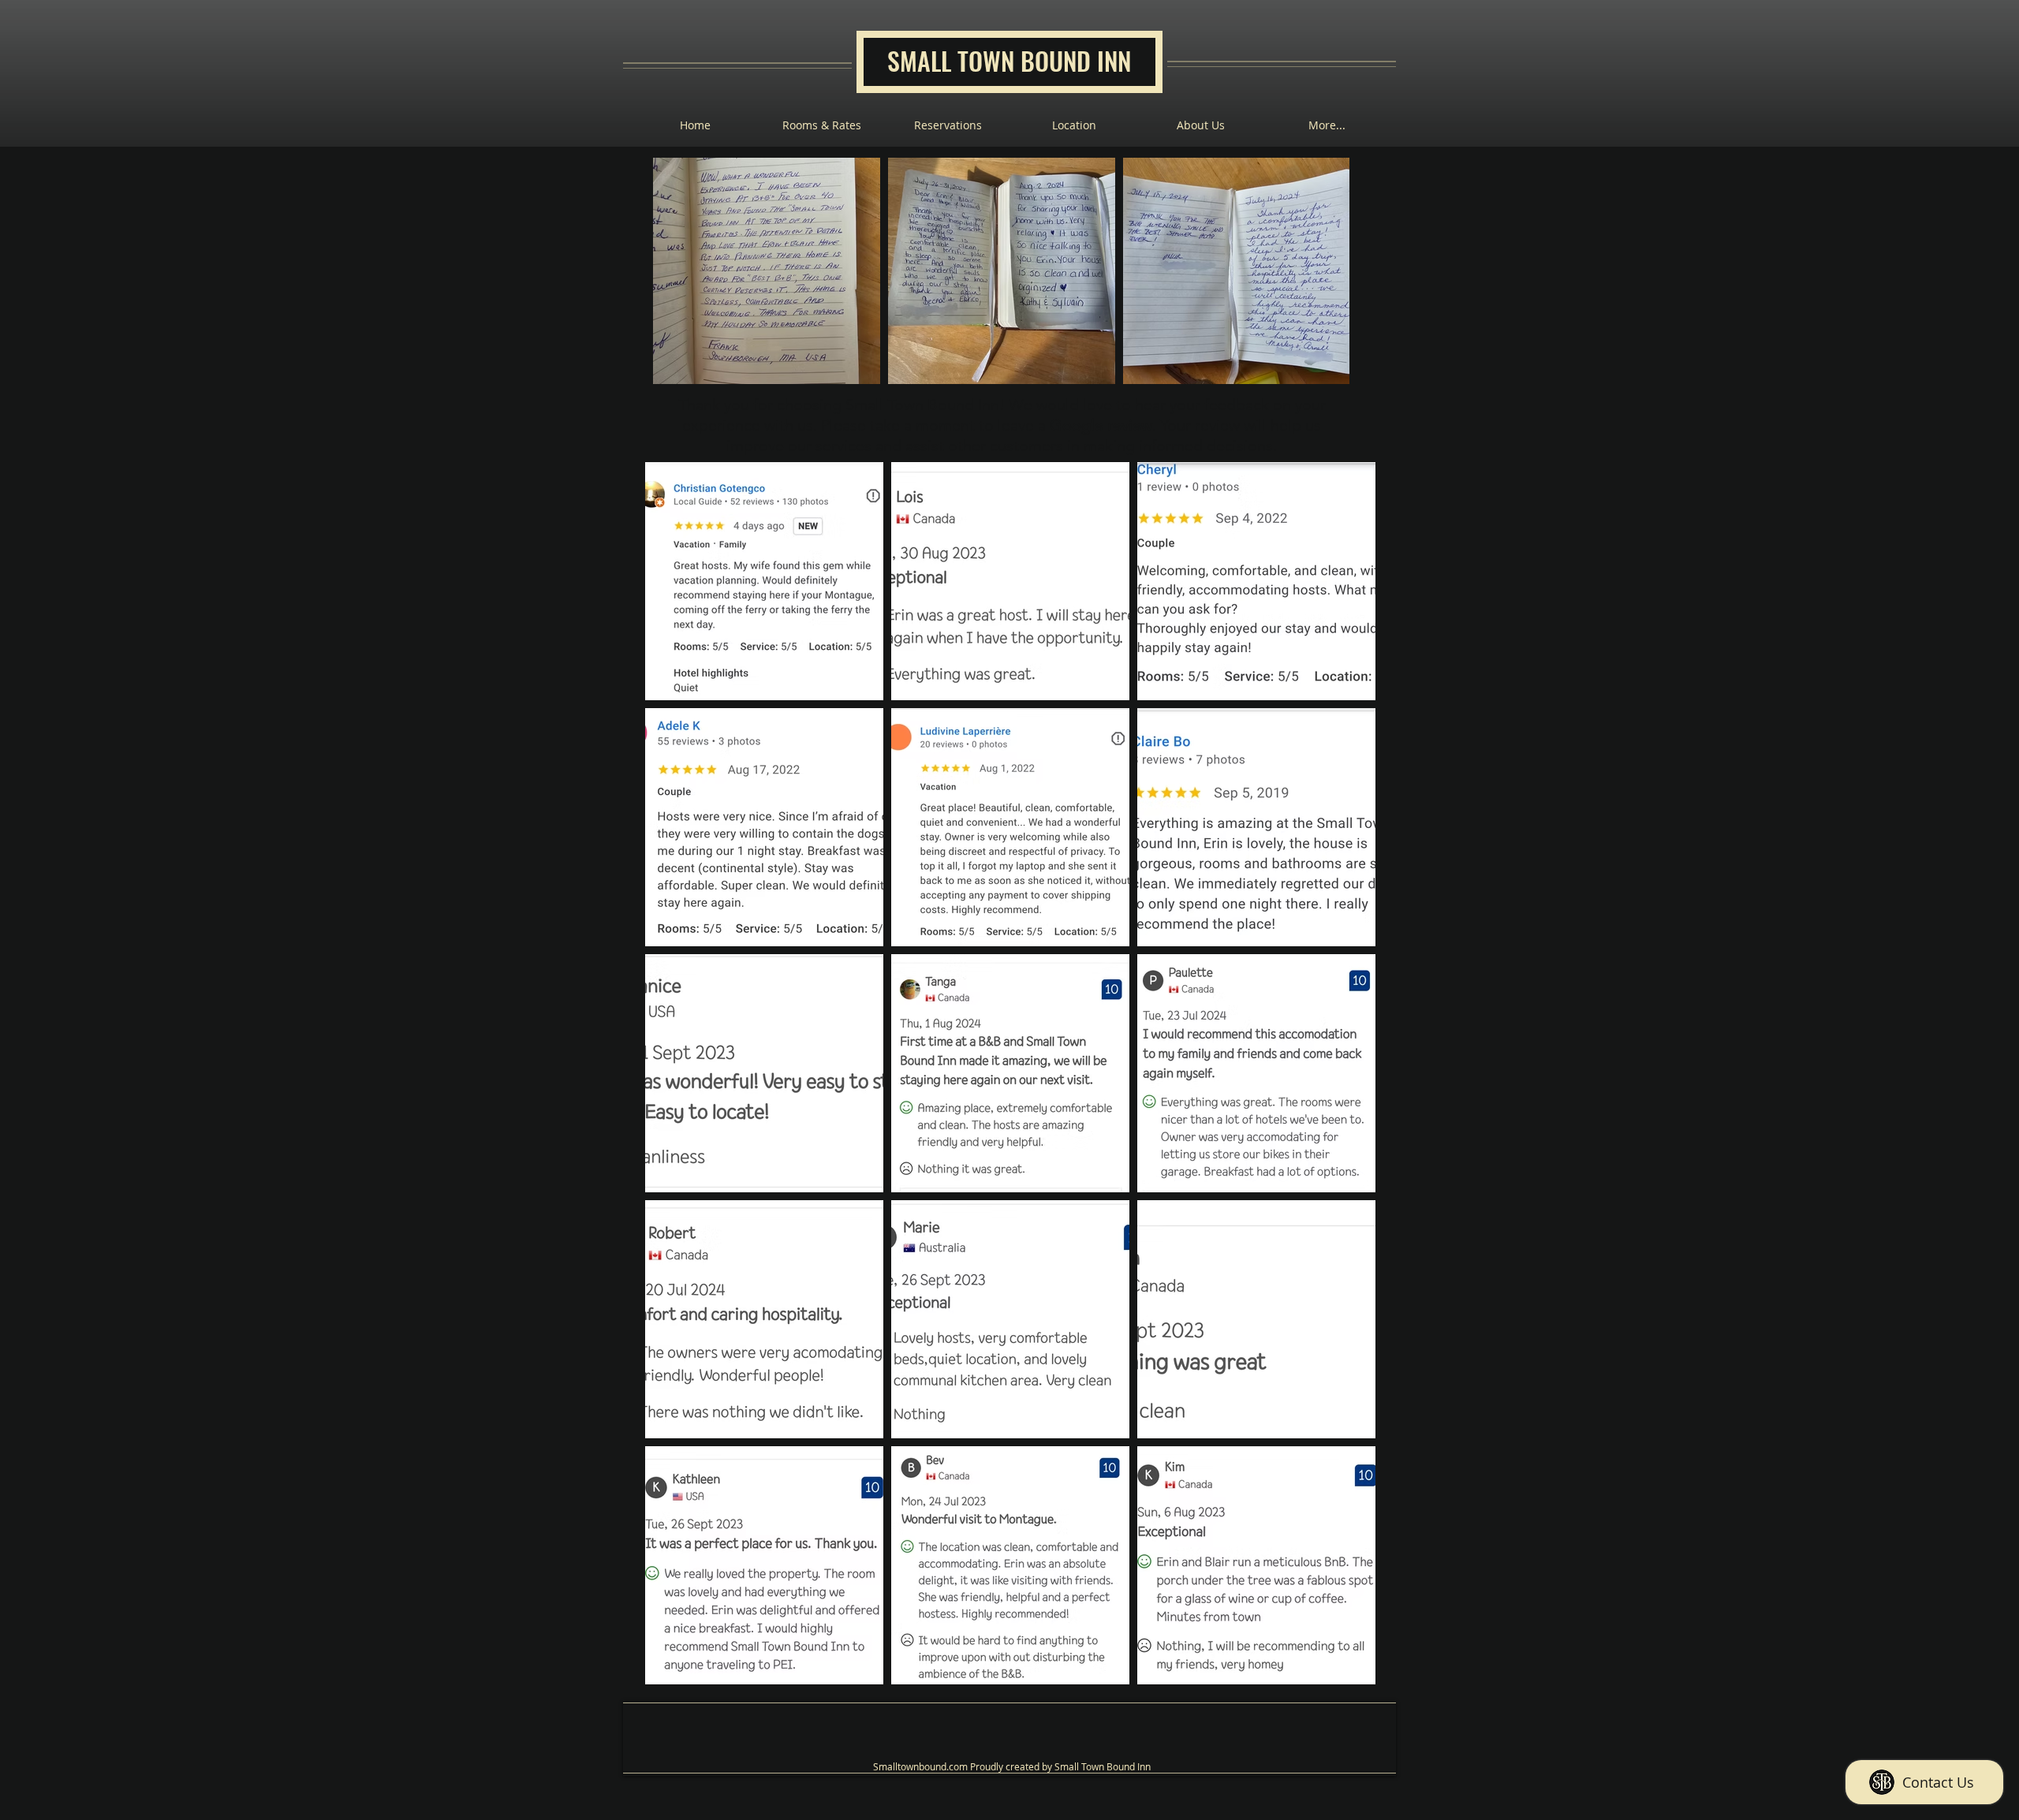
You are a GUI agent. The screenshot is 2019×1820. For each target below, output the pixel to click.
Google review (1101, 425)
